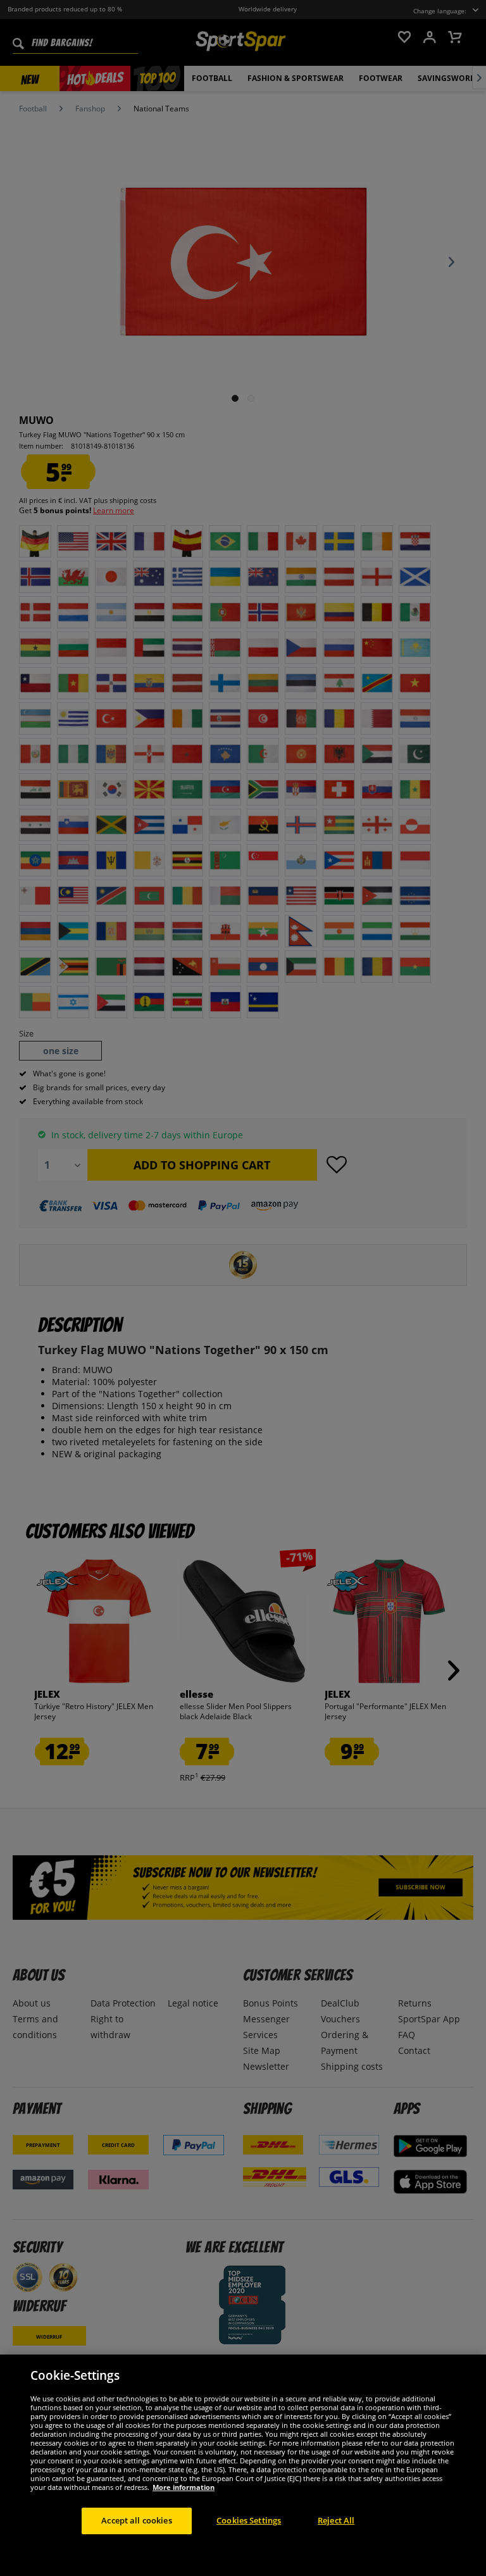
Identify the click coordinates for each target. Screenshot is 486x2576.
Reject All (336, 2520)
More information (184, 2487)
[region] (243, 2465)
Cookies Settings (249, 2520)
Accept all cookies (136, 2520)
